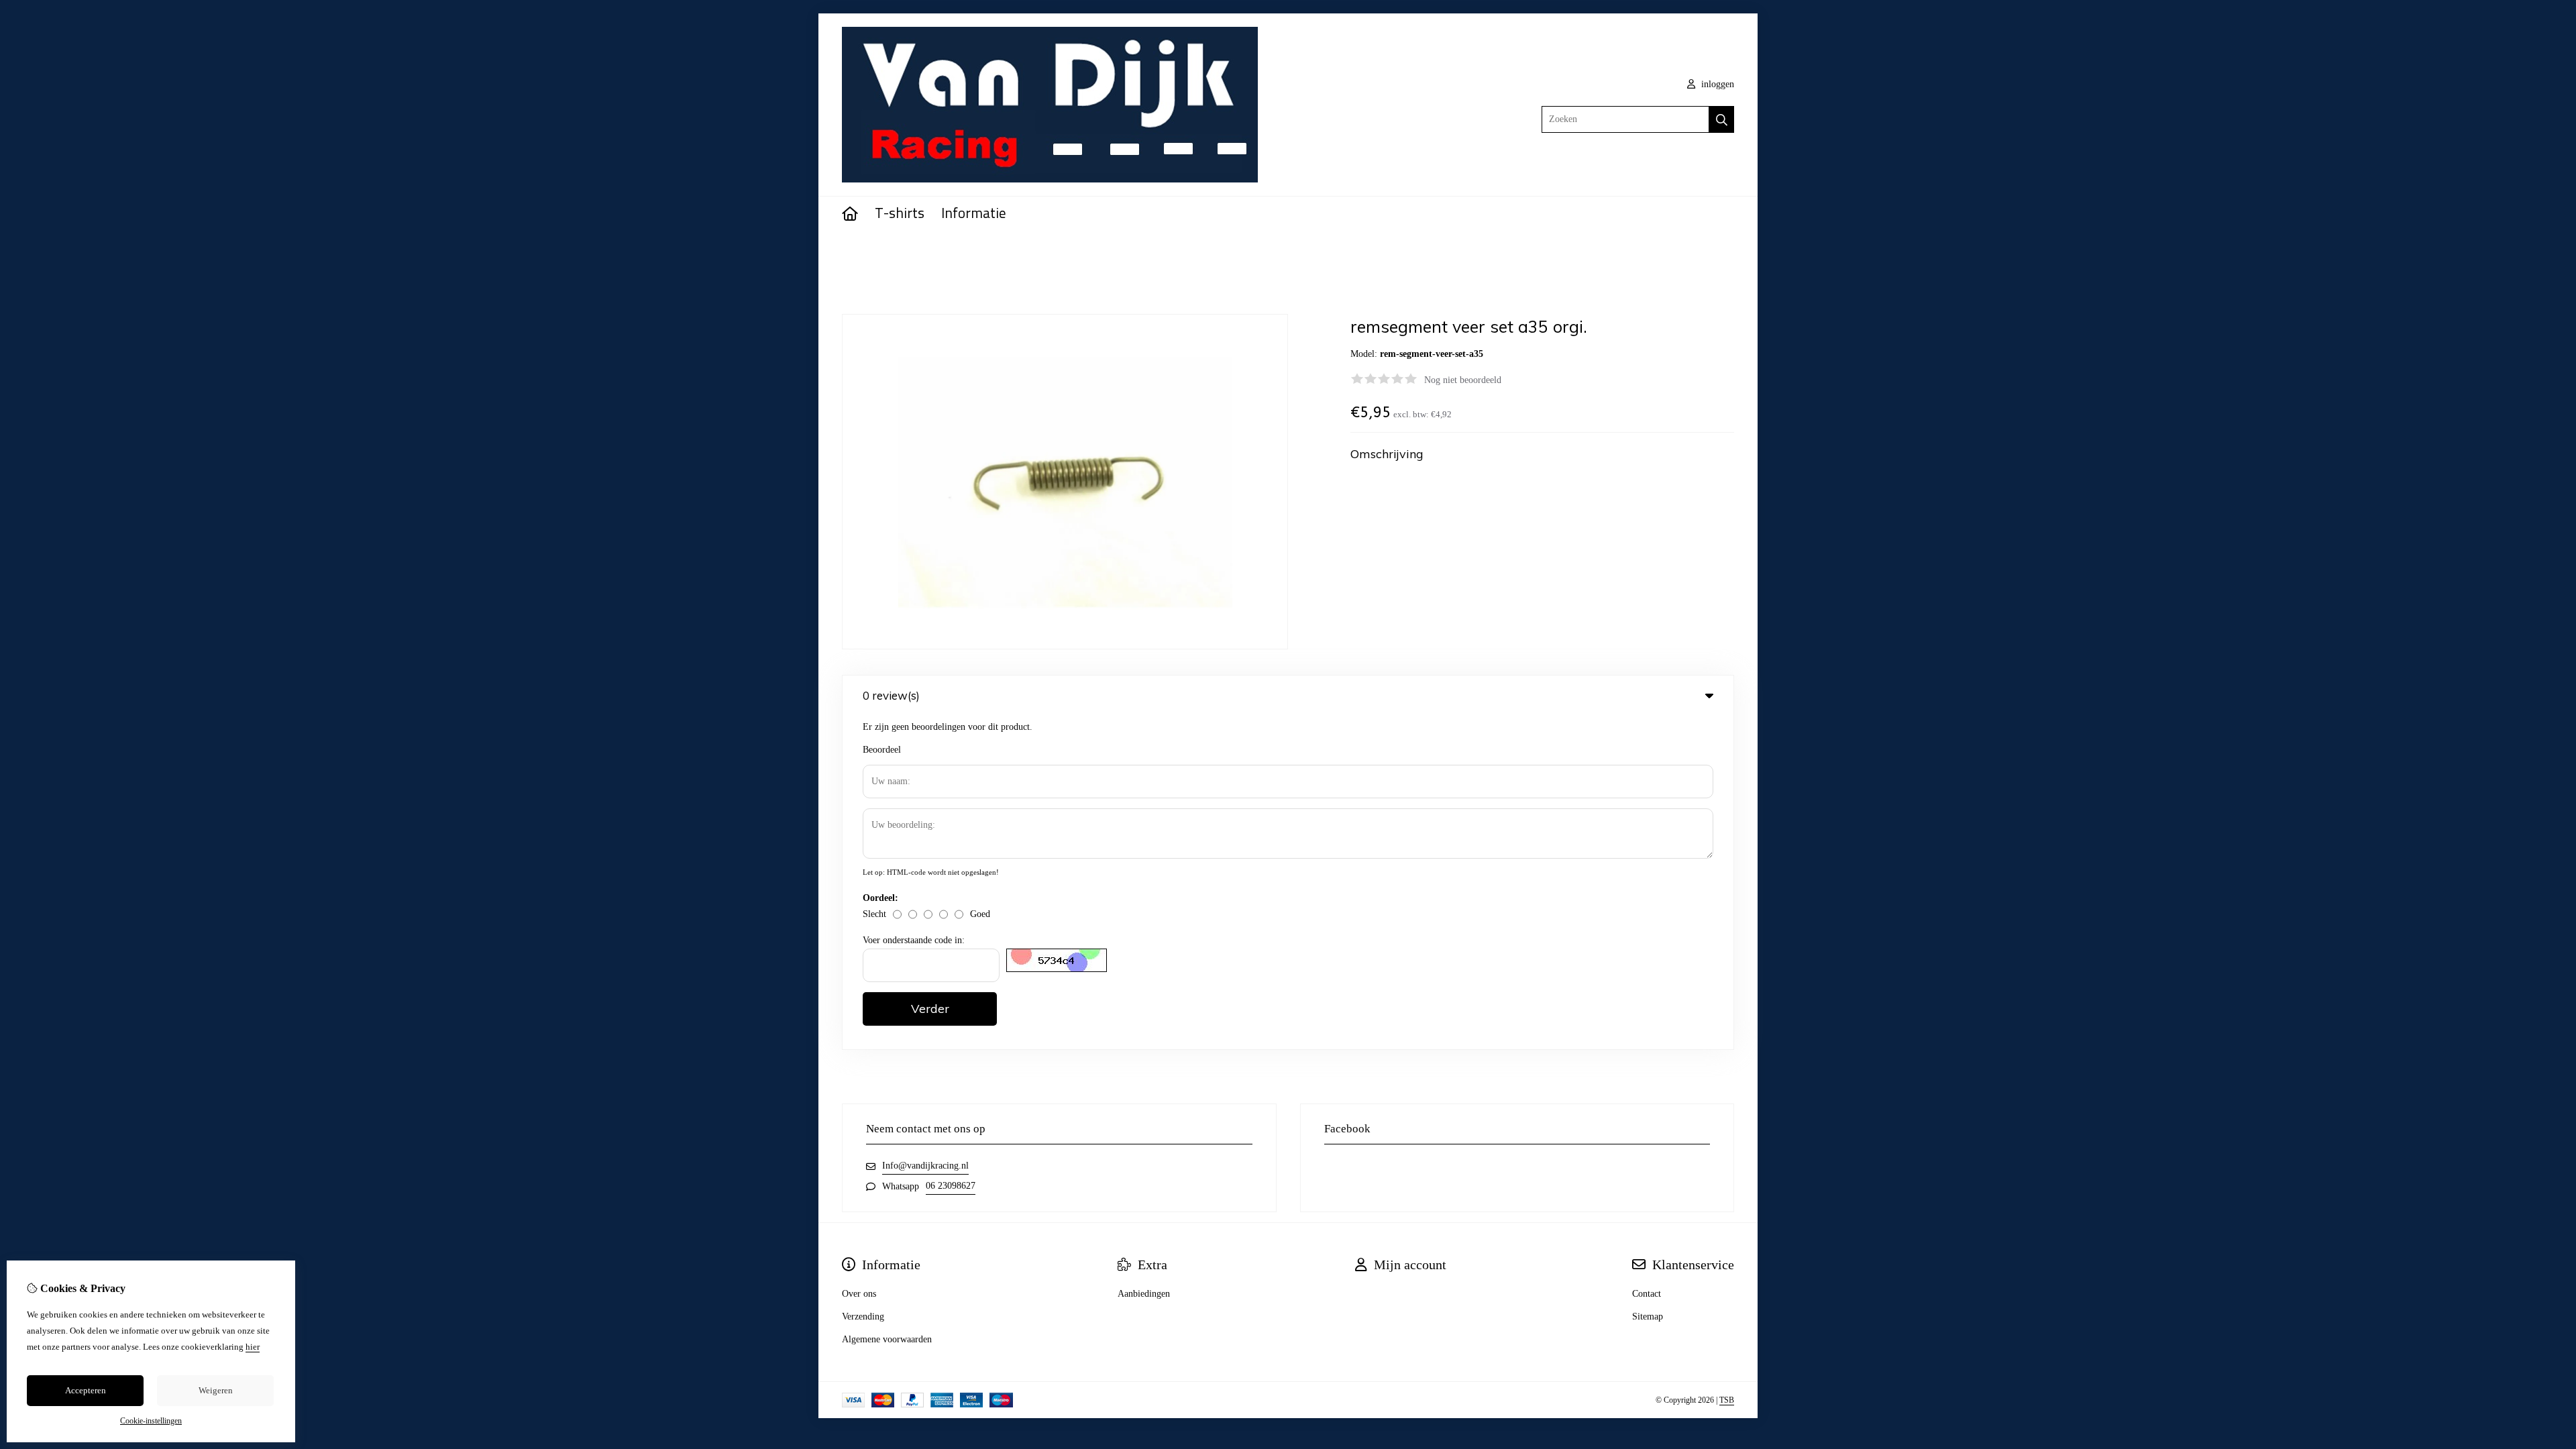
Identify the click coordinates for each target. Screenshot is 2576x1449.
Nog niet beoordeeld (1463, 380)
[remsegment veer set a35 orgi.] (1065, 646)
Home (853, 252)
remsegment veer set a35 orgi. (932, 252)
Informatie (974, 214)
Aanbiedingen (1144, 1294)
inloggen (1716, 84)
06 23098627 (951, 1186)
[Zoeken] (1722, 119)
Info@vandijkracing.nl (925, 1166)
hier (253, 1347)
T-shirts (900, 214)
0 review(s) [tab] (891, 695)
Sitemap (1648, 1317)
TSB (1727, 1400)
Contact (1647, 1294)
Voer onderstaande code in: (914, 940)
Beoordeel (882, 750)
